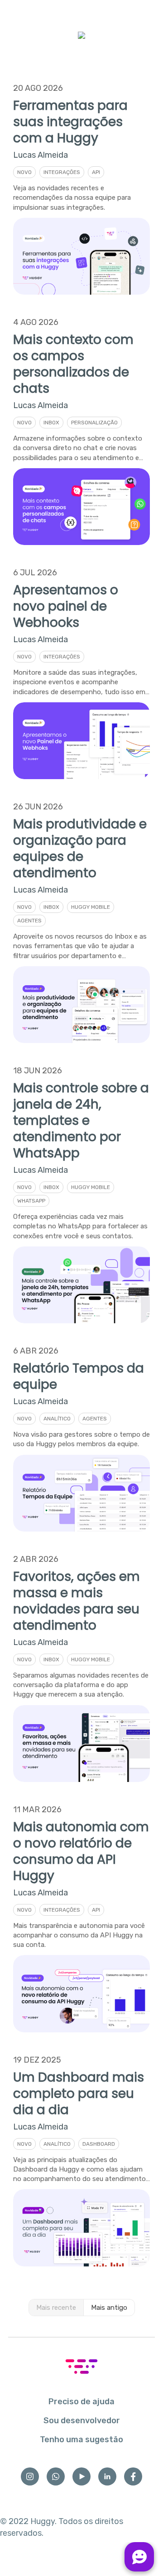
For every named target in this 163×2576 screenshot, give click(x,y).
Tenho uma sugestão (81, 2440)
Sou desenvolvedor (82, 2421)
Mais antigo (109, 2308)
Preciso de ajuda (81, 2402)
